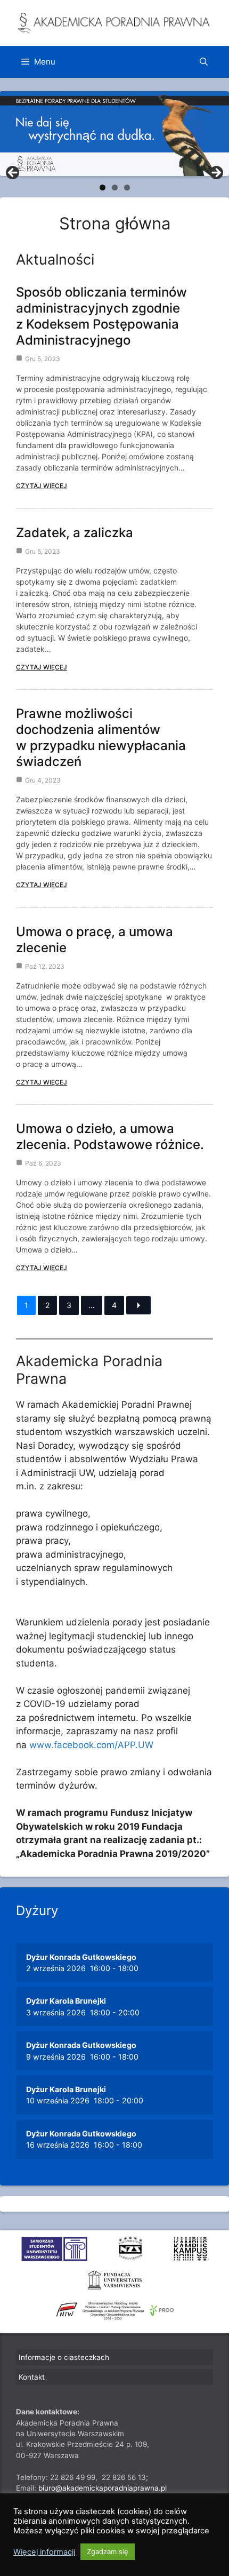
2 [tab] (115, 188)
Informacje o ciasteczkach (64, 2357)
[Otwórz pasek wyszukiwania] (204, 62)
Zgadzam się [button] (108, 2551)
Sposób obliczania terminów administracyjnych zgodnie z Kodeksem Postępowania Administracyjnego (101, 316)
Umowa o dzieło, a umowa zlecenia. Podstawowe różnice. (110, 1137)
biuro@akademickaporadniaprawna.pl (103, 2488)
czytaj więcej (42, 486)
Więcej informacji (44, 2552)
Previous (13, 173)
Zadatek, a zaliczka (75, 533)
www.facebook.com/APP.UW (91, 1745)
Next (216, 173)
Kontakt (32, 2377)
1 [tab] (103, 188)
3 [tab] (127, 188)
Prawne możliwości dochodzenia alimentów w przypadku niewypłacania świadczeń (101, 737)
